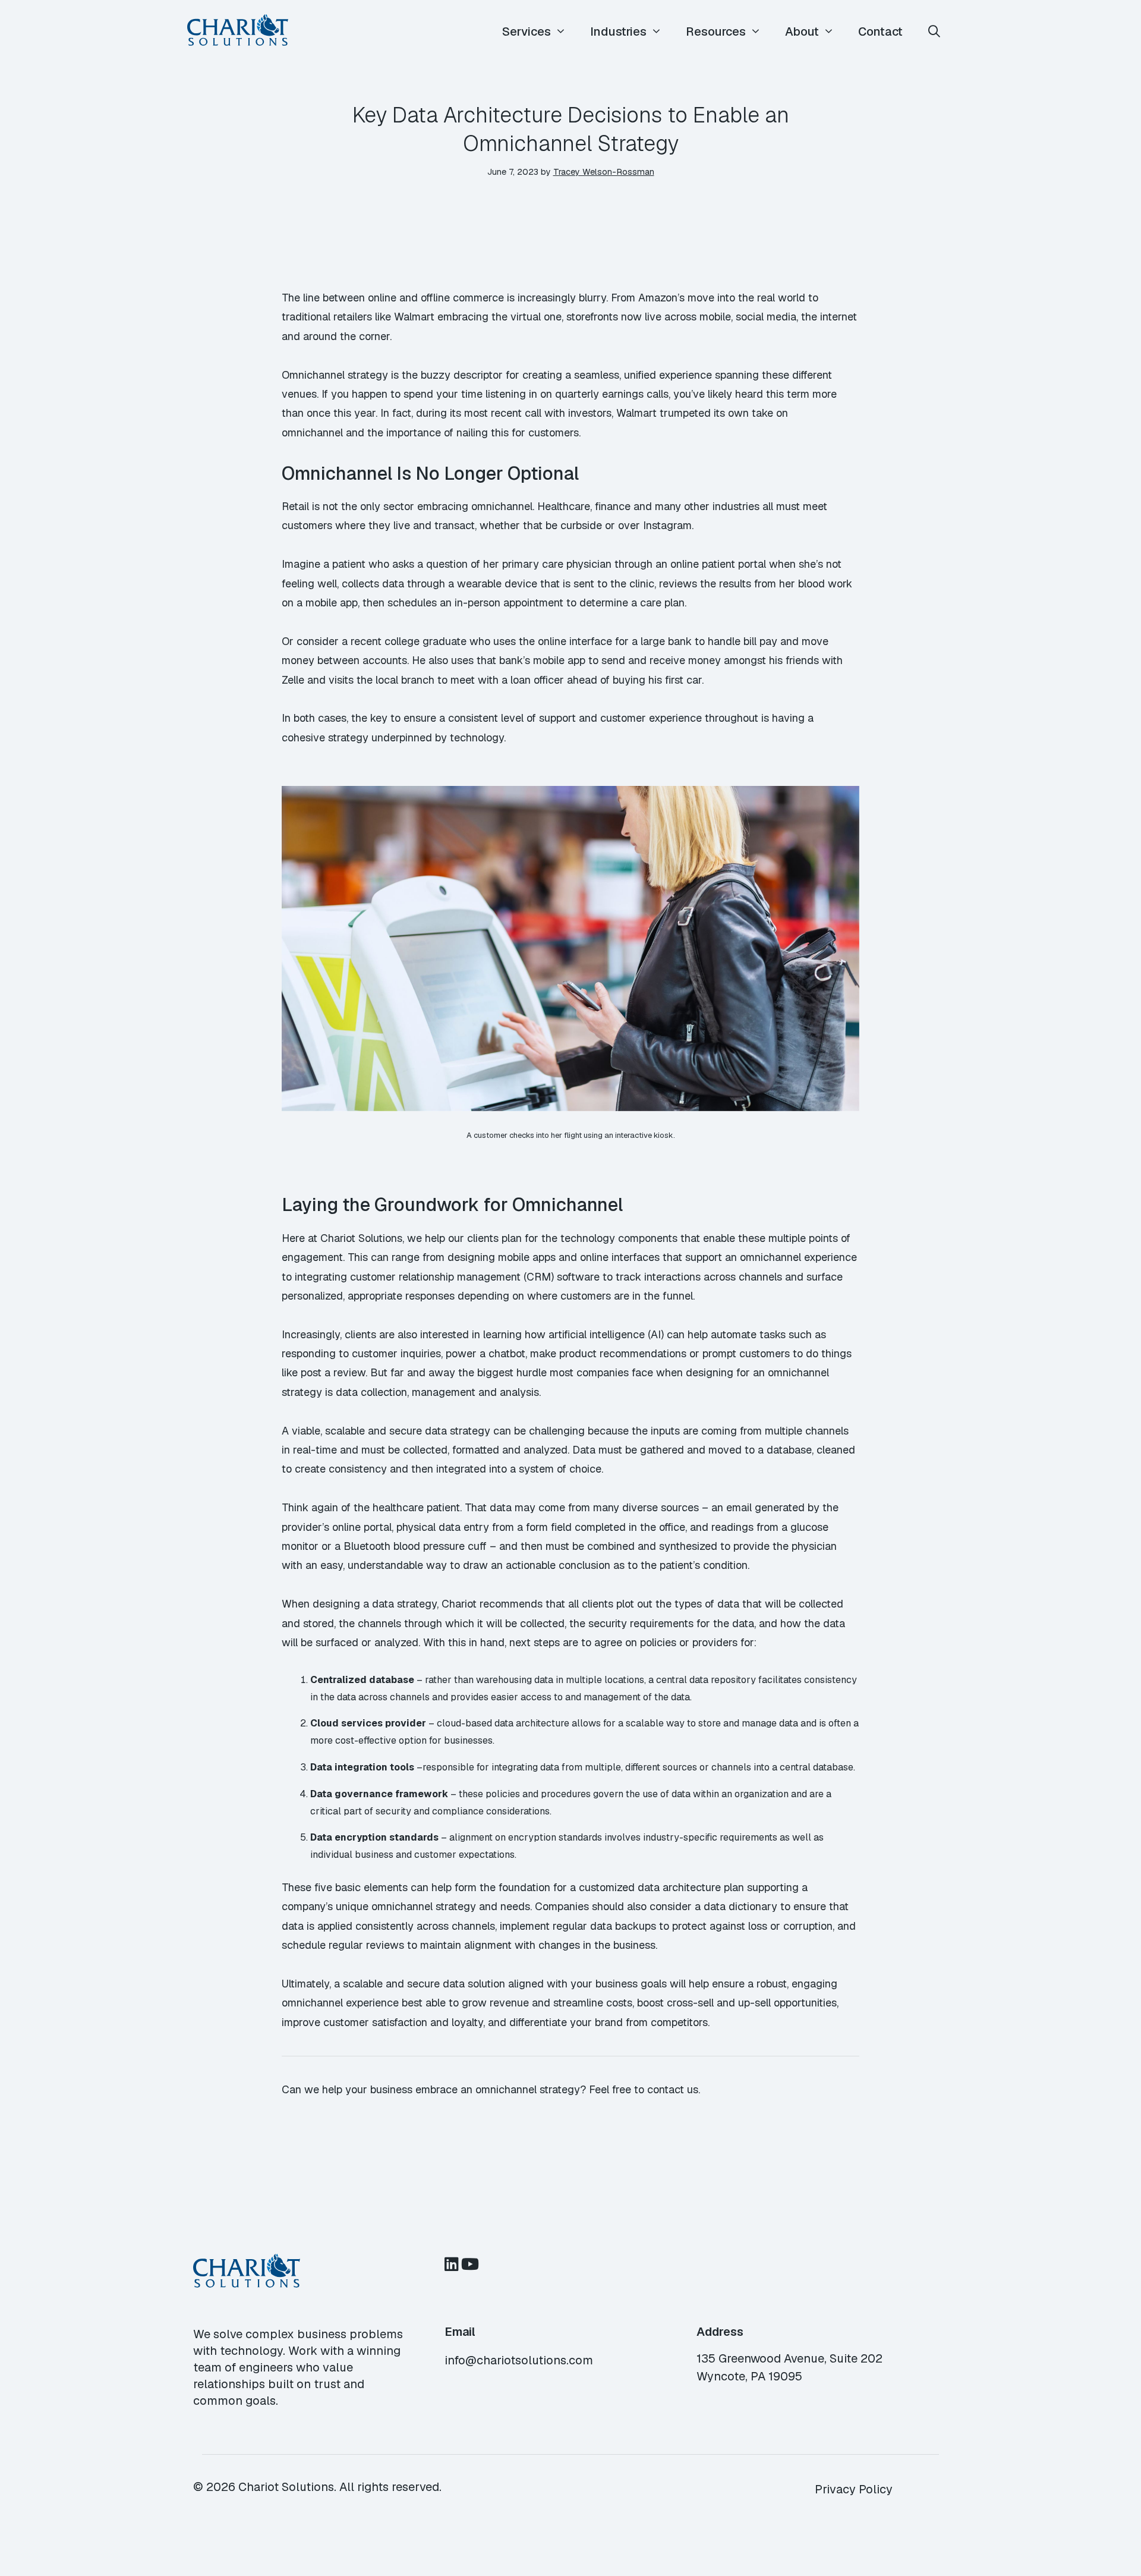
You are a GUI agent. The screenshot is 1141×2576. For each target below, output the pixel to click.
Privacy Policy (854, 2489)
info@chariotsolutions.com (519, 2360)
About (802, 32)
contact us (673, 2089)
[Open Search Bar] (934, 32)
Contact (880, 32)
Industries (618, 32)
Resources (716, 32)
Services (527, 32)
